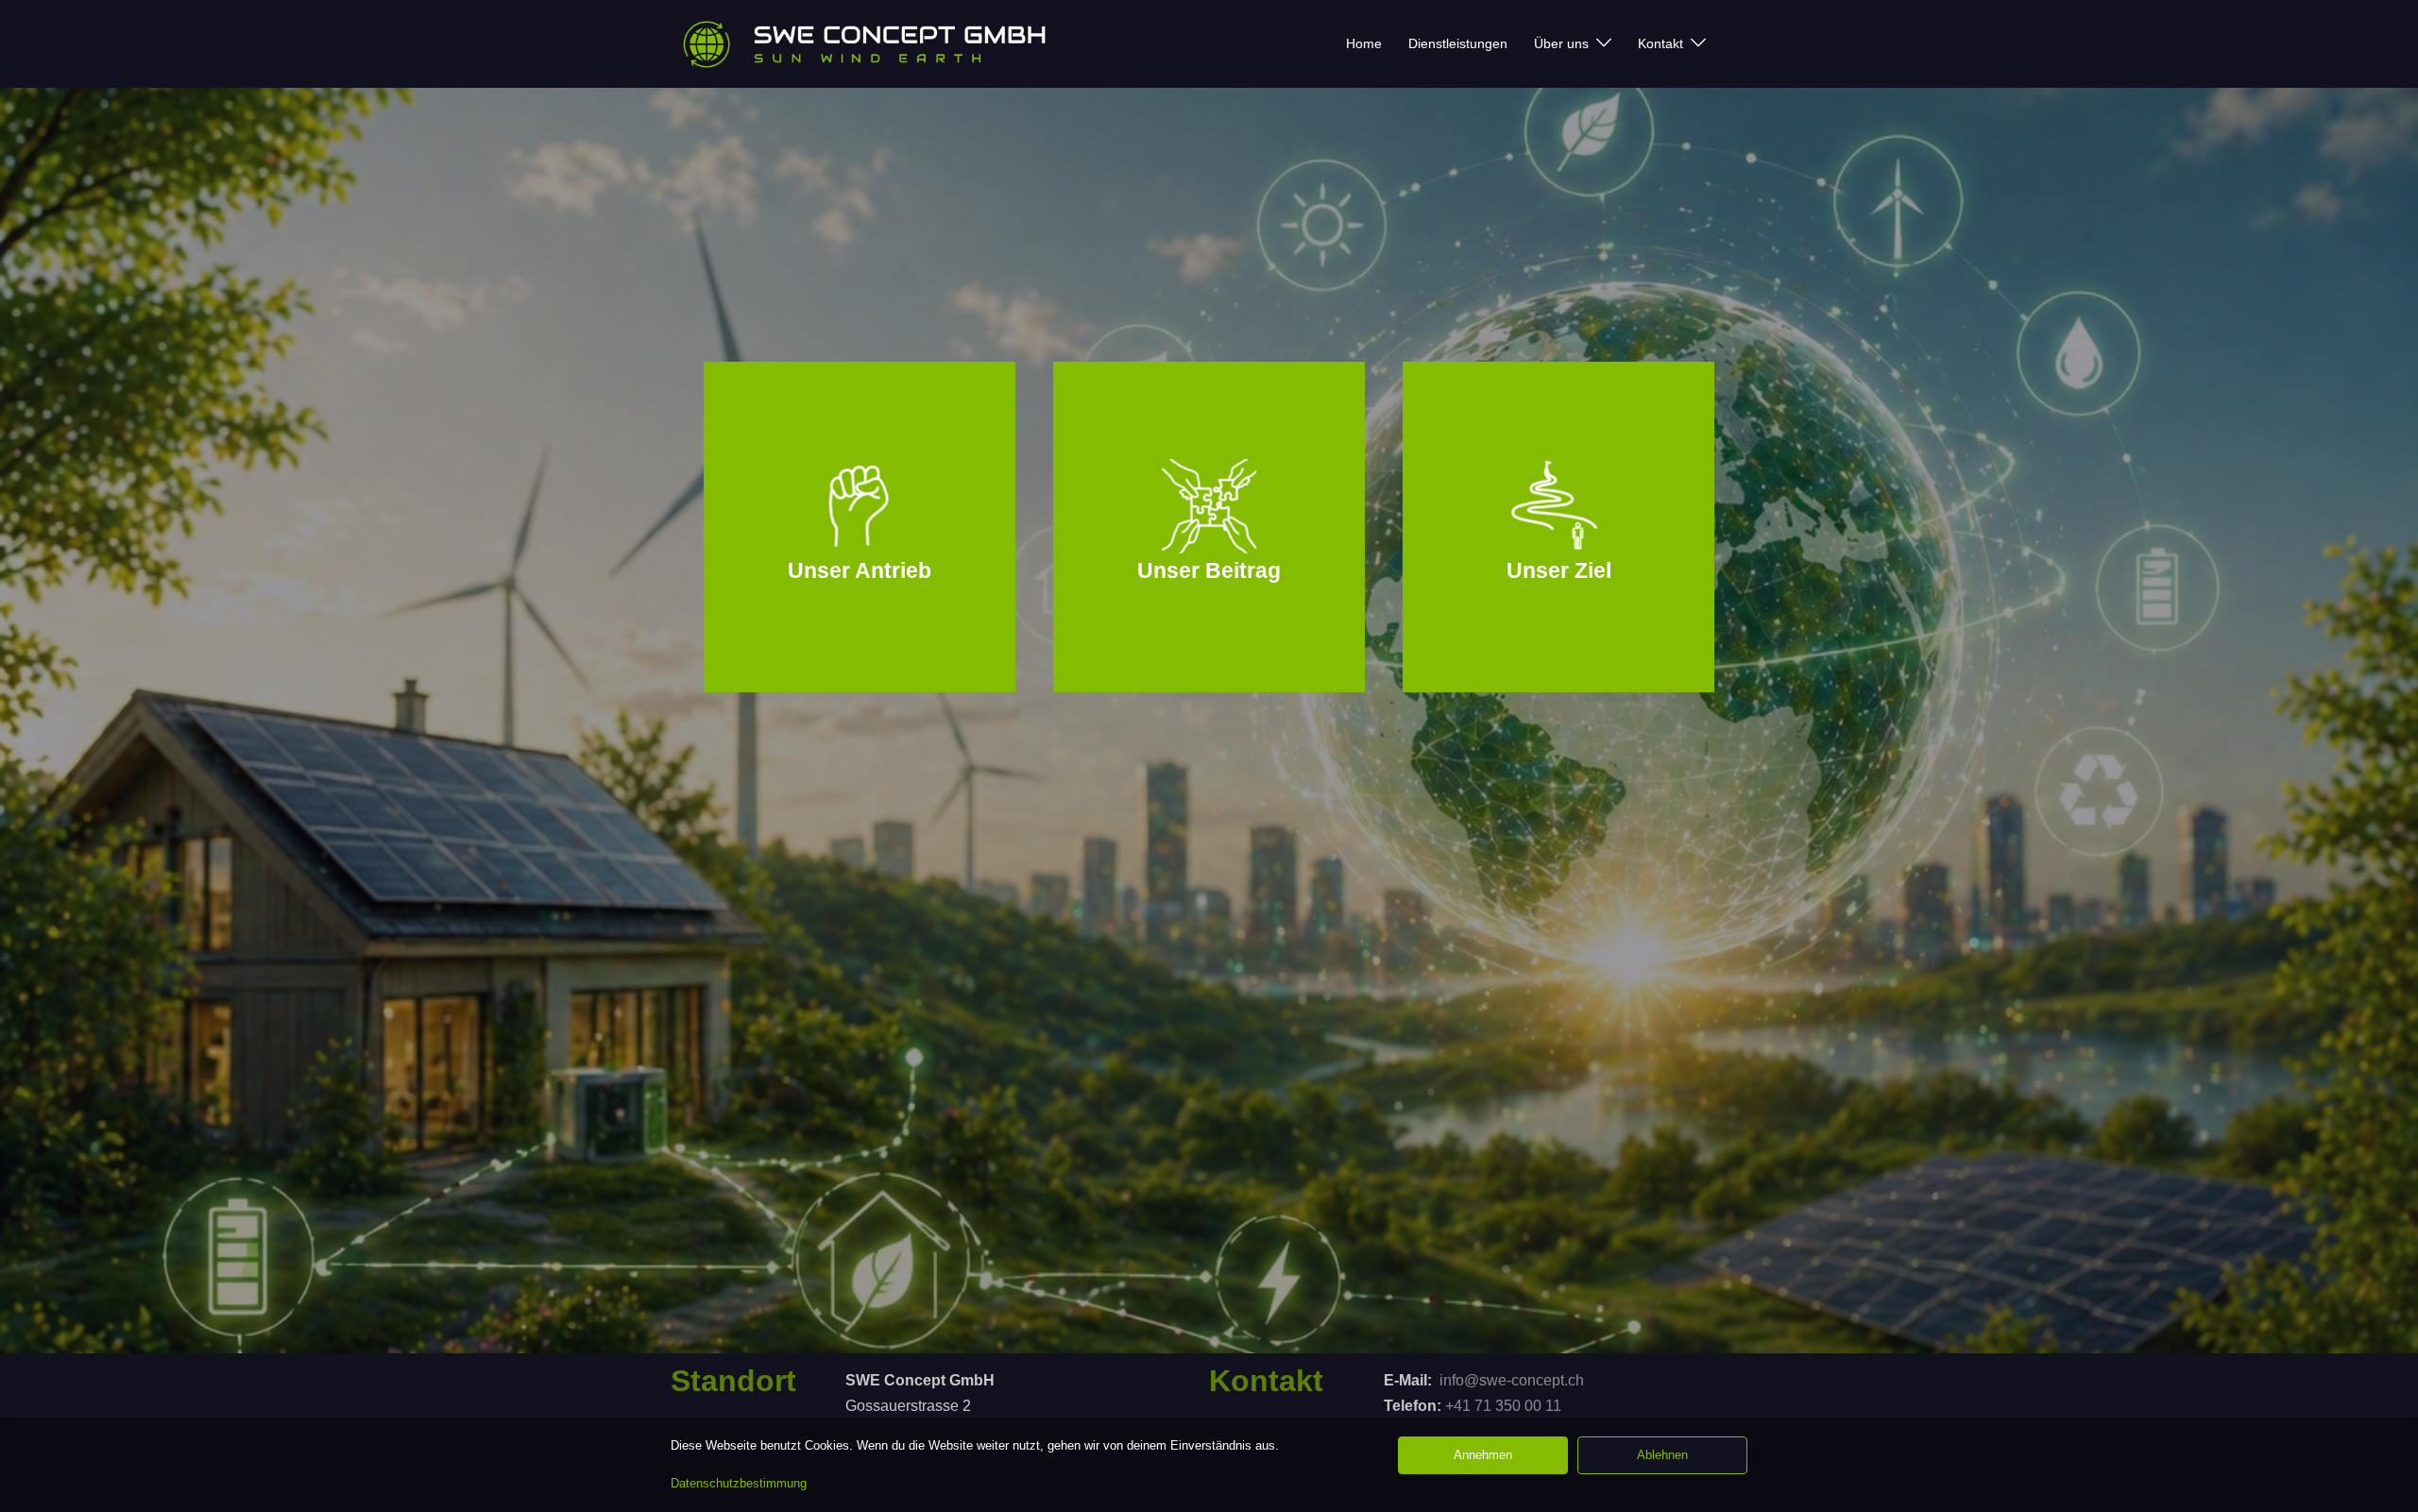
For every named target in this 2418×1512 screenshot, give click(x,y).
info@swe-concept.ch (1512, 1380)
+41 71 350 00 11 (1503, 1406)
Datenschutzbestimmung (739, 1483)
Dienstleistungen (1458, 43)
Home (1364, 43)
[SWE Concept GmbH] (864, 44)
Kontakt (1660, 43)
